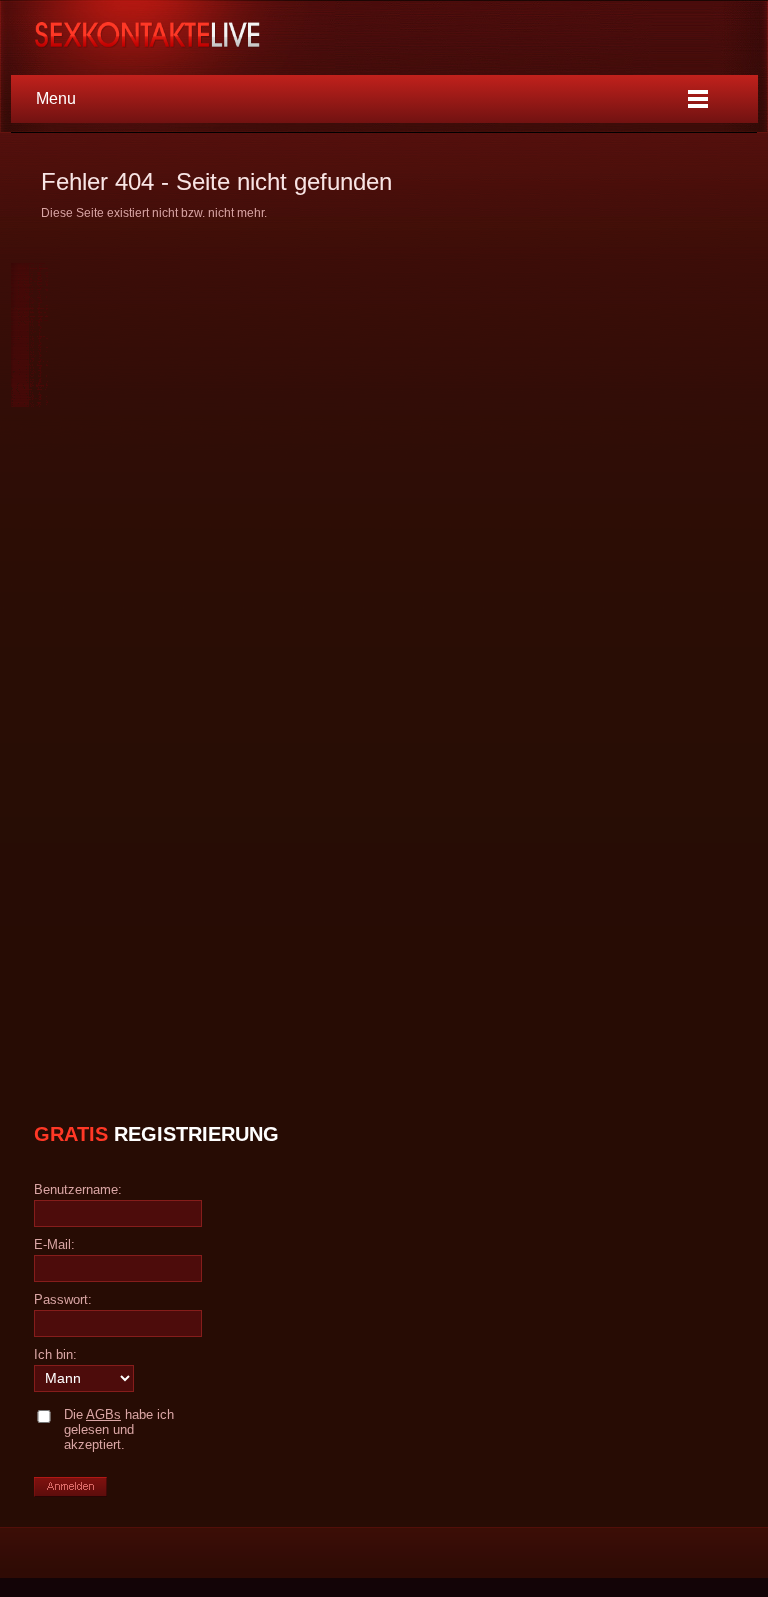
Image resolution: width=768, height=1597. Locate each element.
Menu (56, 98)
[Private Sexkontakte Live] (160, 36)
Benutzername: (78, 1189)
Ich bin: (55, 1354)
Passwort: (63, 1299)
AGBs (103, 1414)
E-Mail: (54, 1244)
